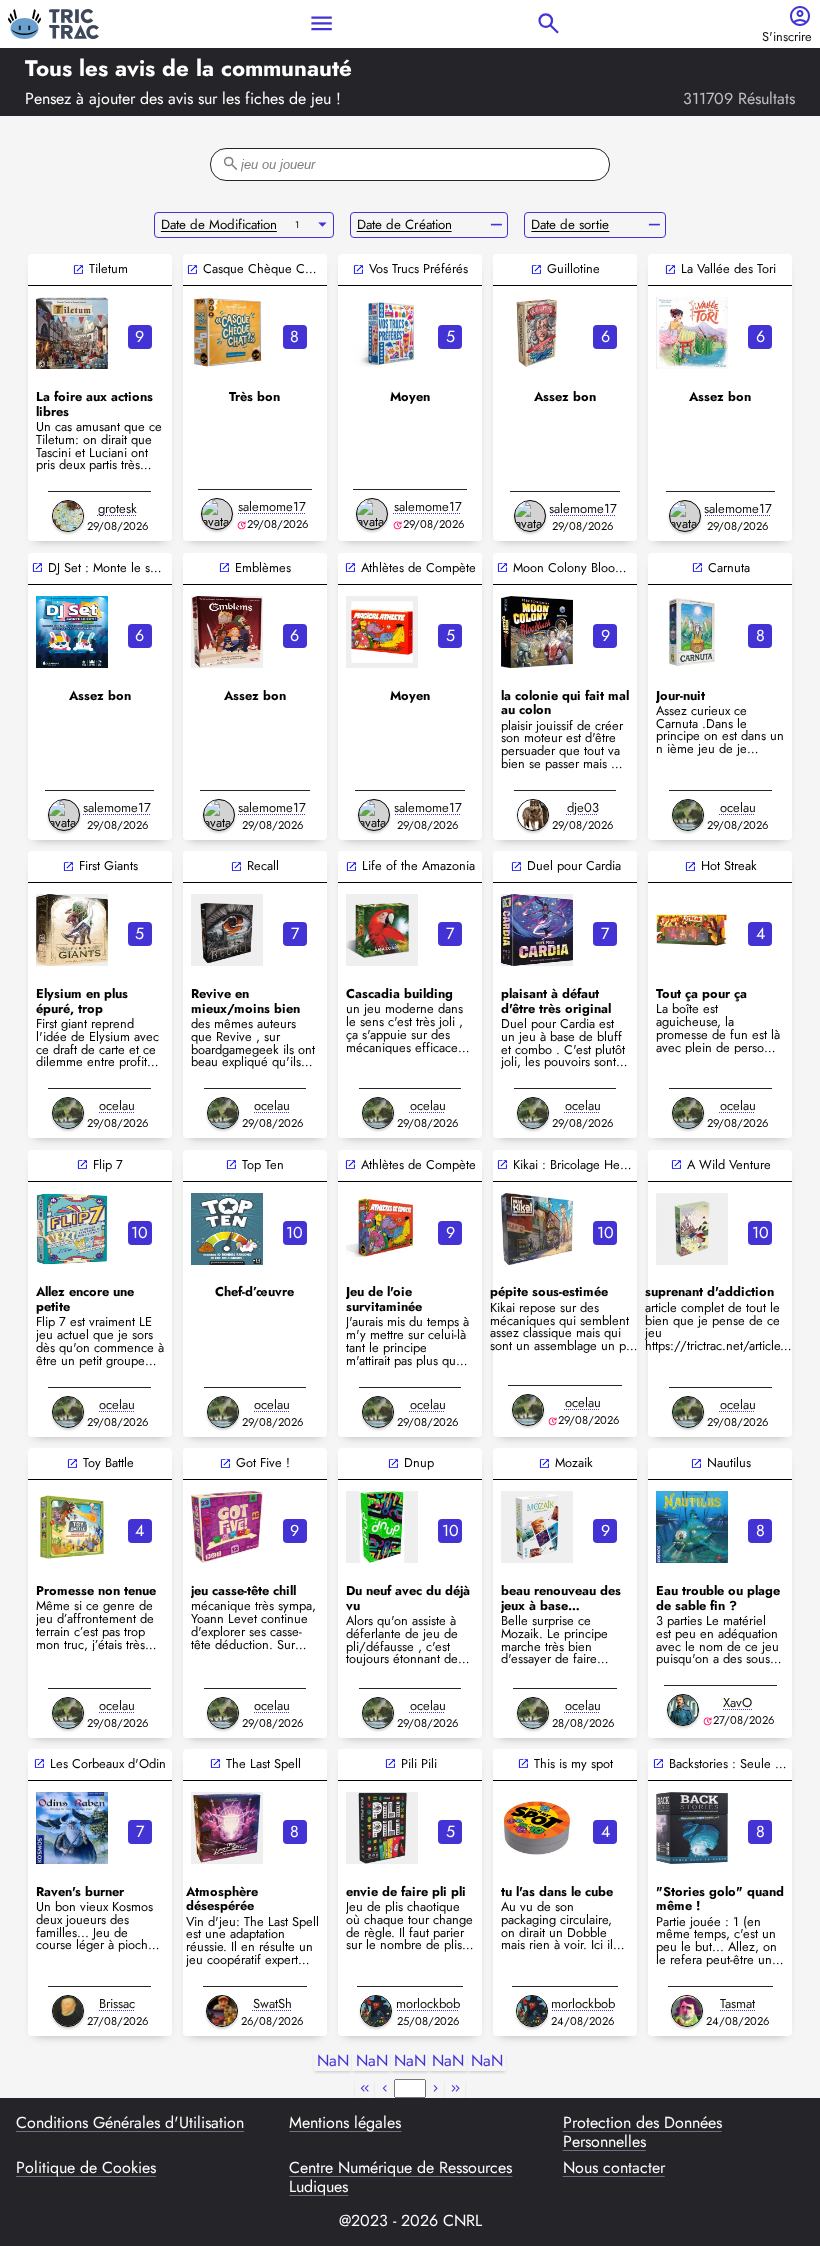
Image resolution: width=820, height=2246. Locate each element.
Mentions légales (345, 2124)
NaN (333, 2061)
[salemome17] (217, 514)
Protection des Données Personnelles (642, 2132)
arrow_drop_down (322, 225)
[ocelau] (688, 815)
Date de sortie (570, 224)
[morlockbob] (376, 2011)
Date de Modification (219, 224)
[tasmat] (687, 2011)
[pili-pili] (382, 1828)
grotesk (117, 508)
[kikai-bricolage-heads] (537, 1229)
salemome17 (272, 506)
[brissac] (68, 2011)
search (548, 23)
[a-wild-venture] (692, 1229)
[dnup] (382, 1527)
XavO (737, 1702)
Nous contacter (614, 2169)
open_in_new (78, 269)
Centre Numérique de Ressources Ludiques (400, 2177)
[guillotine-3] (537, 333)
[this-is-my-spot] (537, 1828)
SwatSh (272, 2003)
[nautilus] (692, 1527)
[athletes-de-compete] (382, 1229)
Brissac (117, 2003)
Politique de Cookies (86, 2169)
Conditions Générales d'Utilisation (130, 2124)
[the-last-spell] (227, 1828)
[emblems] (227, 632)
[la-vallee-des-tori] (692, 333)
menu (321, 23)
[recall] (227, 930)
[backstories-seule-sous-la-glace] (692, 1828)
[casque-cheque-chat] (227, 333)
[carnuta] (692, 632)
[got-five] (227, 1527)
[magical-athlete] (382, 632)
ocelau (738, 807)
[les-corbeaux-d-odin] (72, 1828)
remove (496, 225)
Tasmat (737, 2003)
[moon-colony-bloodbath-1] (537, 632)
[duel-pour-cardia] (537, 930)
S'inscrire (787, 37)
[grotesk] (68, 516)
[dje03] (533, 815)
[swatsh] (222, 2011)
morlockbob (428, 2003)
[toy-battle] (72, 1527)
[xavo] (683, 1710)
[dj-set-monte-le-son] (72, 632)
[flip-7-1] (72, 1229)
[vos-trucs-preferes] (382, 333)
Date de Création (404, 224)
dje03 (583, 807)
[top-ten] (227, 1229)
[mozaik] (537, 1527)
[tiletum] (72, 333)
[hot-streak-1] (692, 930)
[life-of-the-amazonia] (382, 930)
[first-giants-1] (72, 930)
